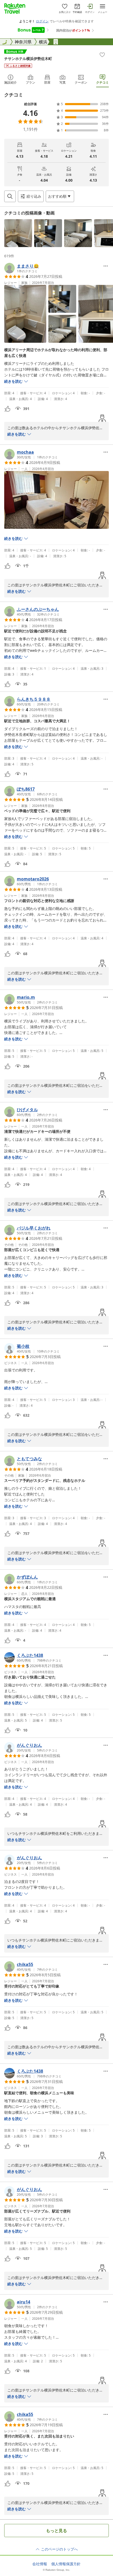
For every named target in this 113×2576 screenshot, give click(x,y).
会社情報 (40, 2564)
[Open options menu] (106, 266)
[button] (18, 233)
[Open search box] (10, 196)
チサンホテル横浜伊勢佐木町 (28, 58)
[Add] (102, 55)
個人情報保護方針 (66, 2564)
